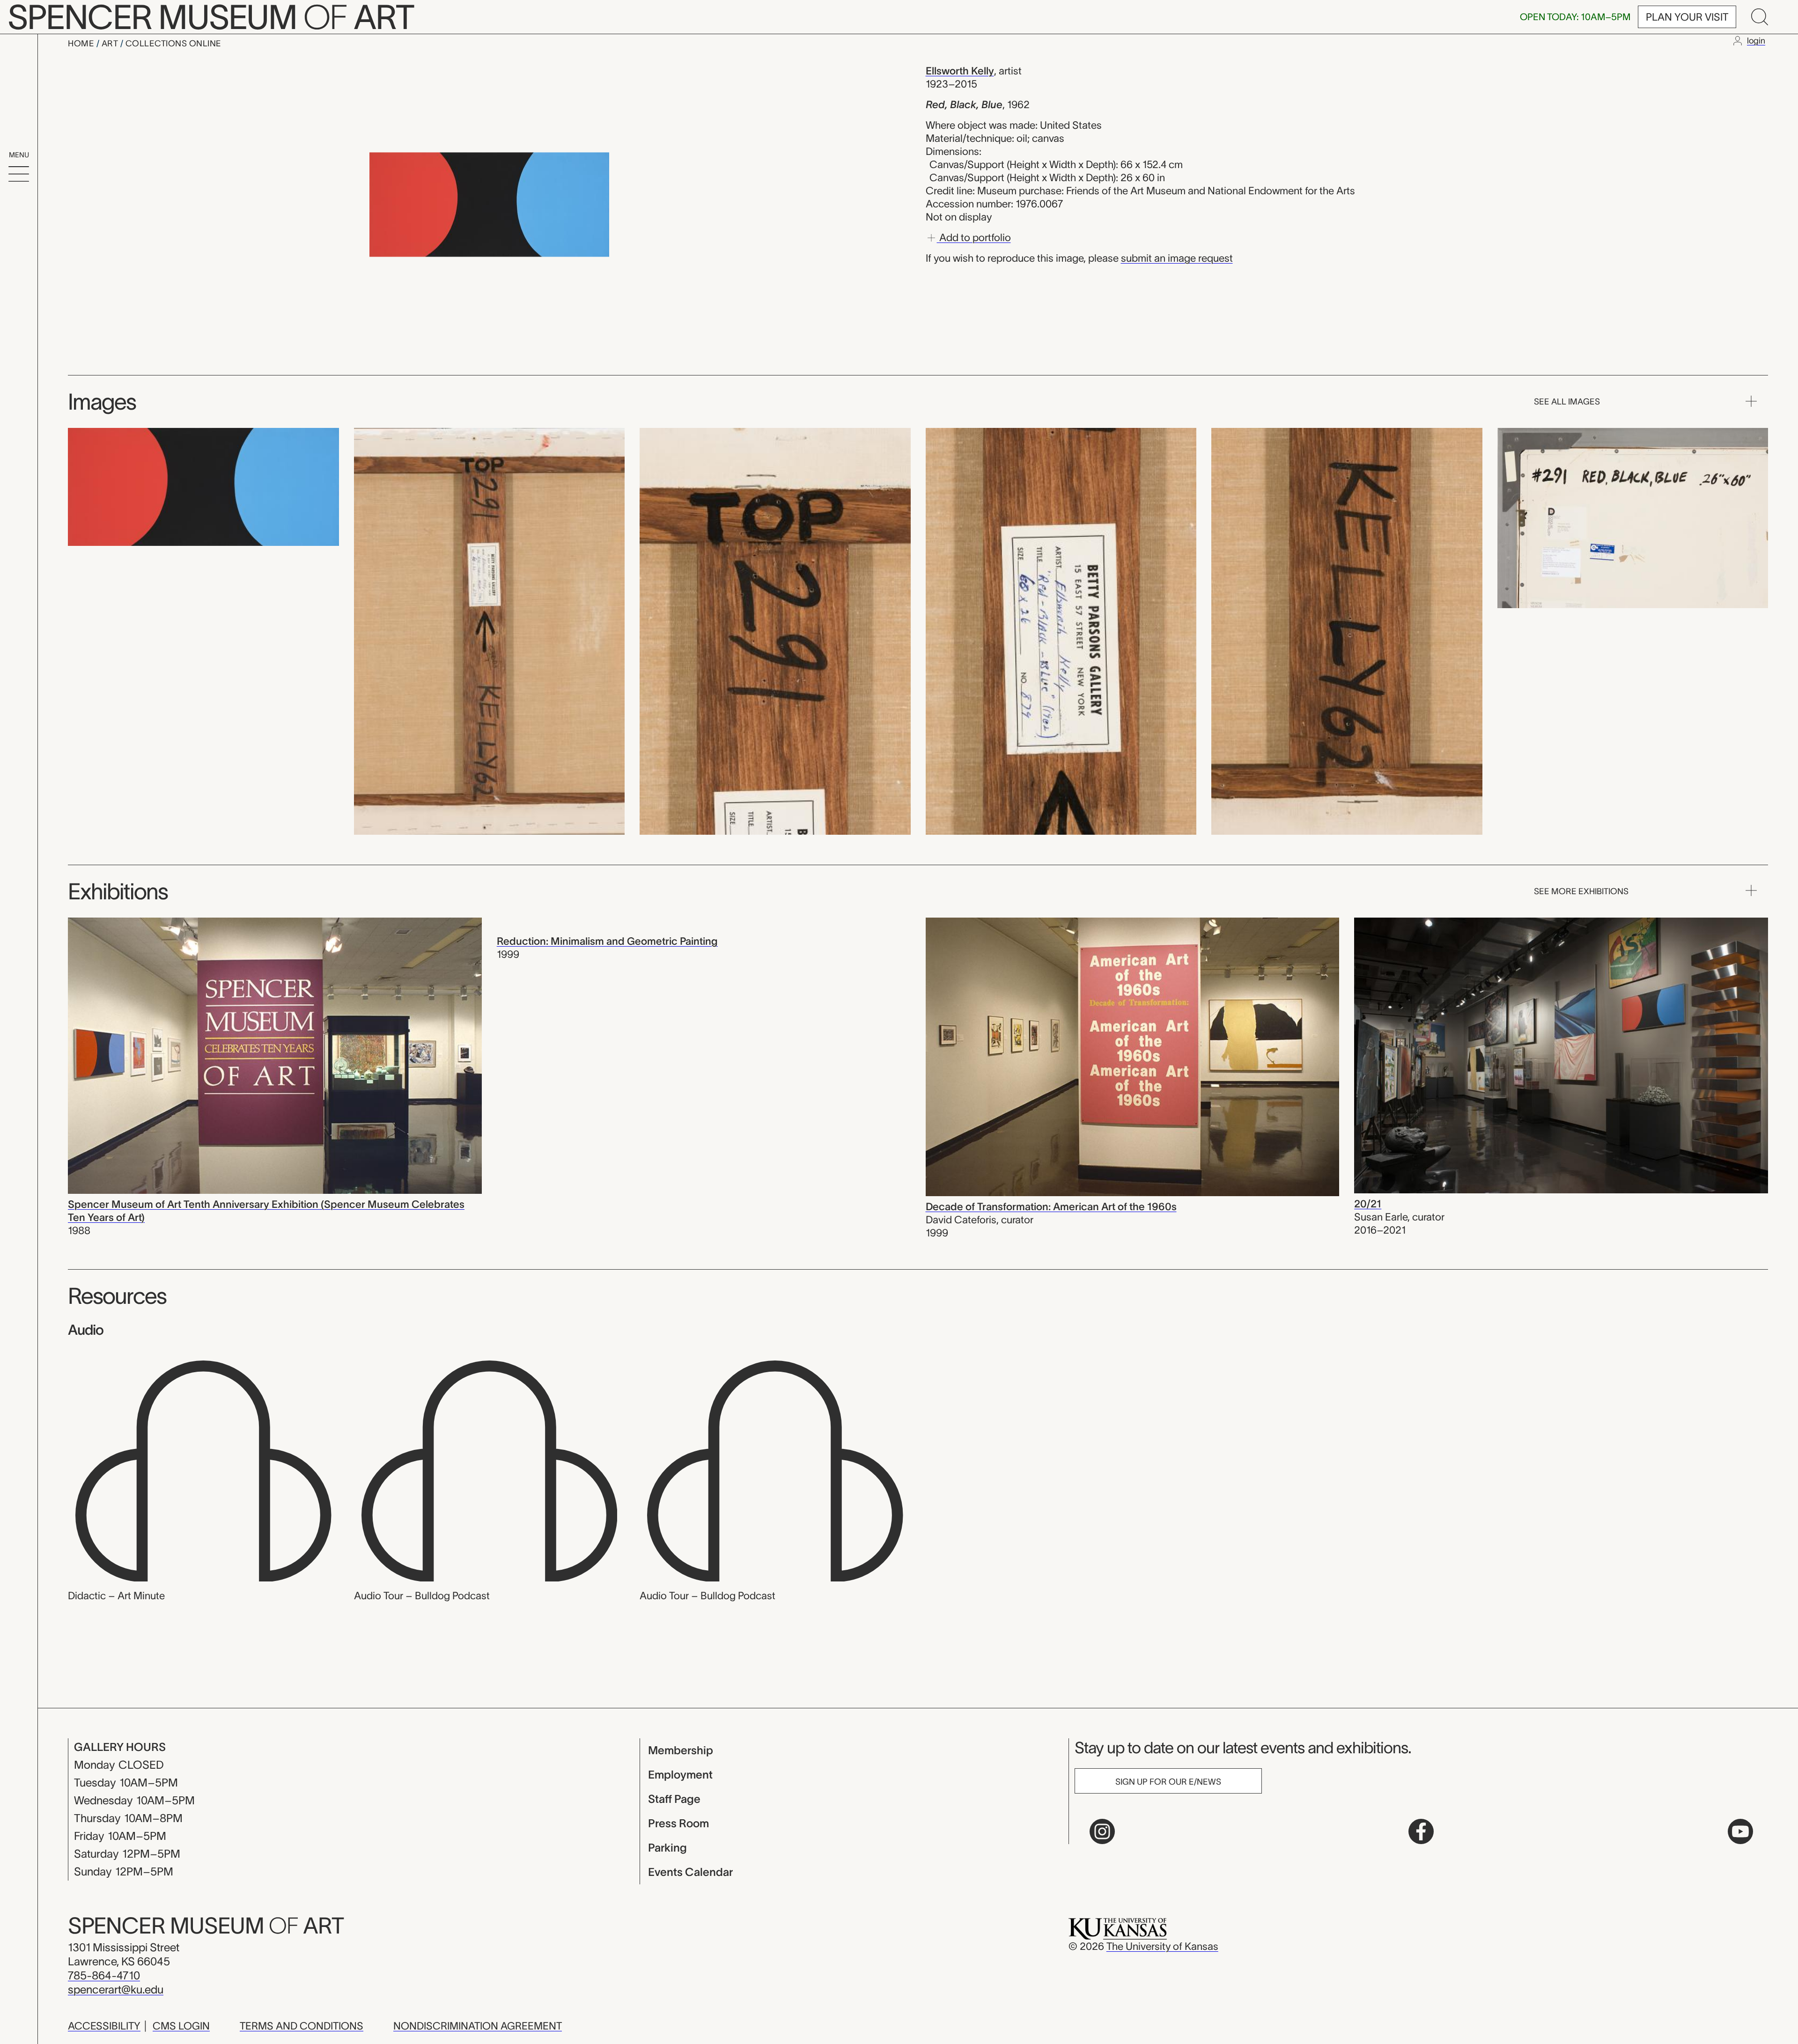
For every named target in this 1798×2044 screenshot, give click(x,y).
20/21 (1368, 1204)
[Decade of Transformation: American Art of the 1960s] (1133, 1056)
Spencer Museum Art (206, 1926)
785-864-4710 (104, 1975)
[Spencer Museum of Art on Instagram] (1102, 1831)
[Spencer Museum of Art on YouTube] (1740, 1831)
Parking (667, 1848)
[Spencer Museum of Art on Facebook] (1421, 1831)
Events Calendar (690, 1872)
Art (111, 44)
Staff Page (674, 1799)
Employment (680, 1775)
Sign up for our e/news (1168, 1782)
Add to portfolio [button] (974, 237)
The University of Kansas (1162, 1946)
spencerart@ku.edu (116, 1989)
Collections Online (173, 44)
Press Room (678, 1823)
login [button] (1756, 41)
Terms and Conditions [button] (302, 2026)
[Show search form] (1760, 17)
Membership (681, 1750)
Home (82, 44)
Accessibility (104, 2026)
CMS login (181, 2026)
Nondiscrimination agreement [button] (478, 2026)
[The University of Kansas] (1118, 1928)
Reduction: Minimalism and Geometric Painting (607, 941)
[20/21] (1561, 1054)
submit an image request (1177, 258)
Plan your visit (1687, 17)
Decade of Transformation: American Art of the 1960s (1051, 1206)
